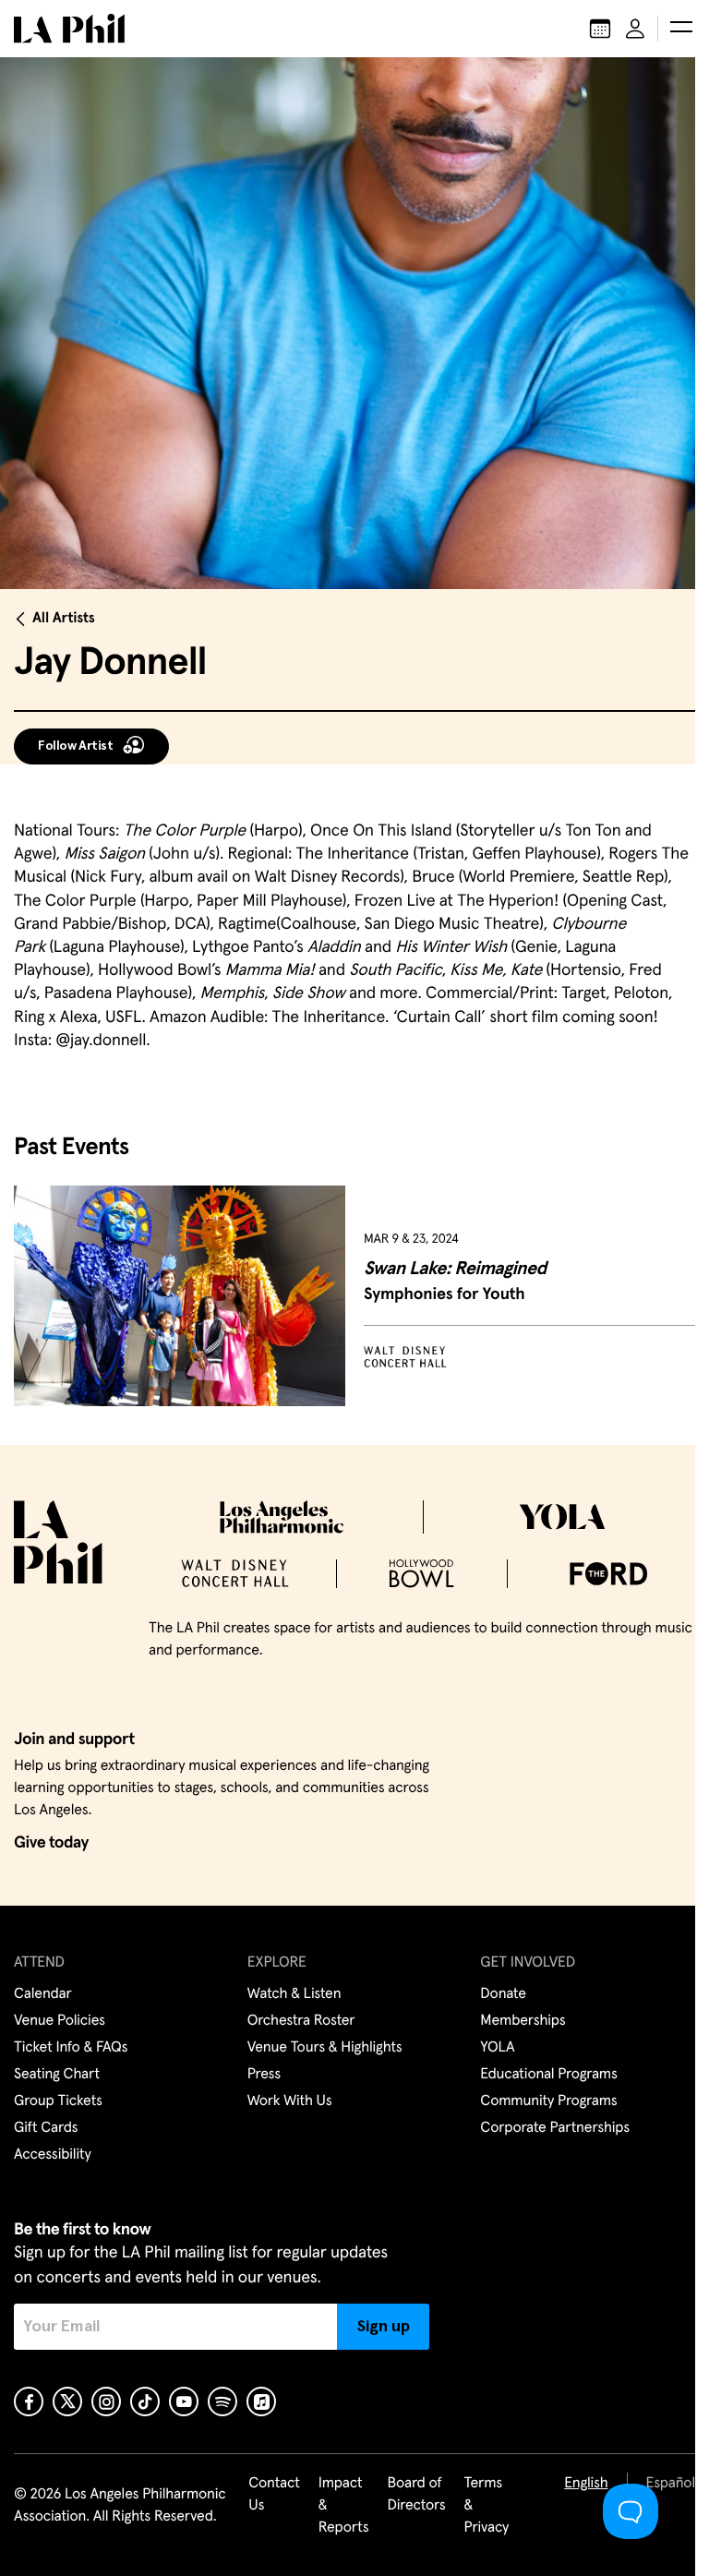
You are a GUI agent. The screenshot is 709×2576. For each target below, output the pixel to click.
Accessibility (53, 2155)
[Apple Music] (261, 2401)
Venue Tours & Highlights (325, 2048)
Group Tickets (58, 2101)
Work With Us (290, 2101)
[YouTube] (184, 2401)
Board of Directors (416, 2495)
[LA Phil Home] (69, 29)
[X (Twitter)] (67, 2401)
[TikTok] (145, 2401)
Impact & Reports (344, 2506)
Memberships (523, 2021)
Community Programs (548, 2101)
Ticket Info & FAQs (71, 2048)
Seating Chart (57, 2075)
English (586, 2484)
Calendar (43, 1994)
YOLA (497, 2048)
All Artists (64, 619)
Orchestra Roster (301, 2021)
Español (671, 2484)
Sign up (384, 2327)
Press (264, 2075)
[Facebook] (29, 2401)
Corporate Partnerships (555, 2128)
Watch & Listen (294, 1994)
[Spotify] (222, 2401)
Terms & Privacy (487, 2506)
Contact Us (274, 2495)
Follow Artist (76, 746)
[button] (681, 29)
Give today (51, 1843)
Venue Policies (60, 2021)
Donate (503, 1994)
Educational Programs (548, 2075)
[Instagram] (106, 2401)
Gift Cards (46, 2128)
